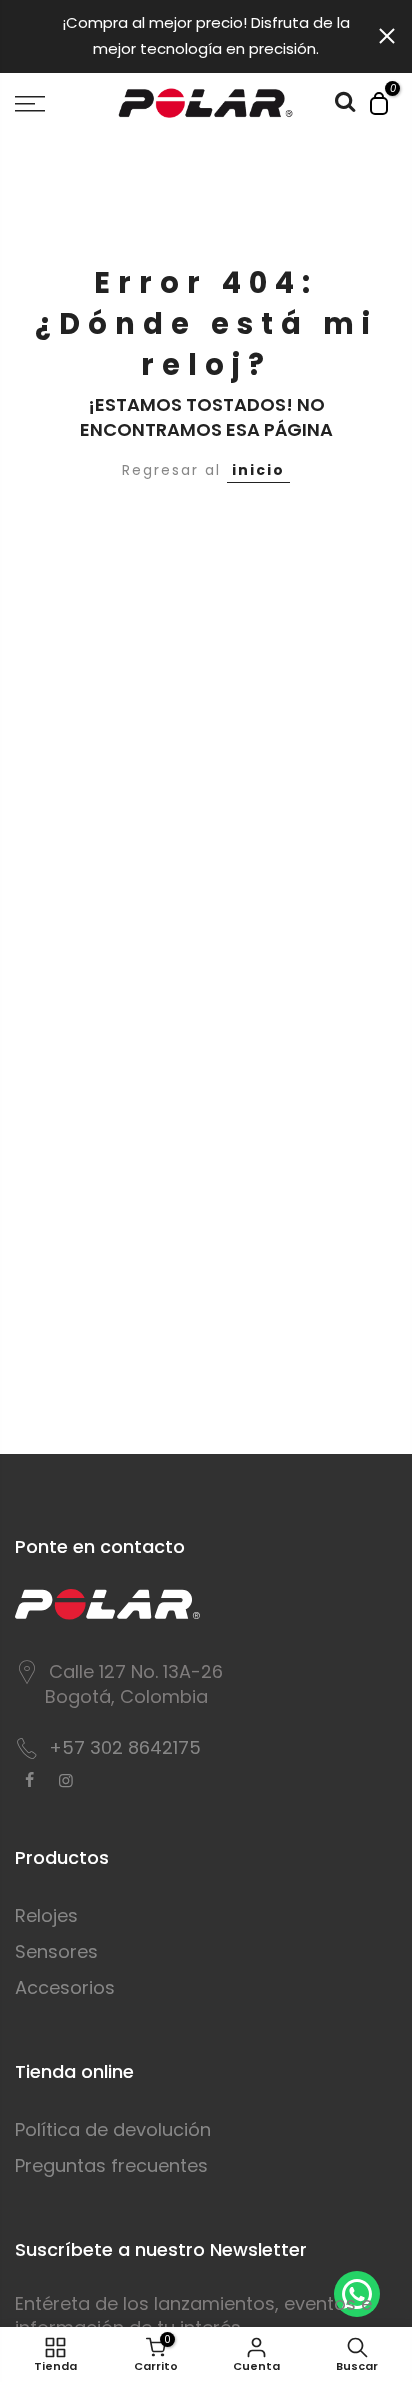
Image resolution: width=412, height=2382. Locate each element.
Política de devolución (113, 2129)
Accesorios (65, 1987)
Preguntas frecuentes (111, 2165)
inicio (258, 470)
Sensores (56, 1951)
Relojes (46, 1915)
